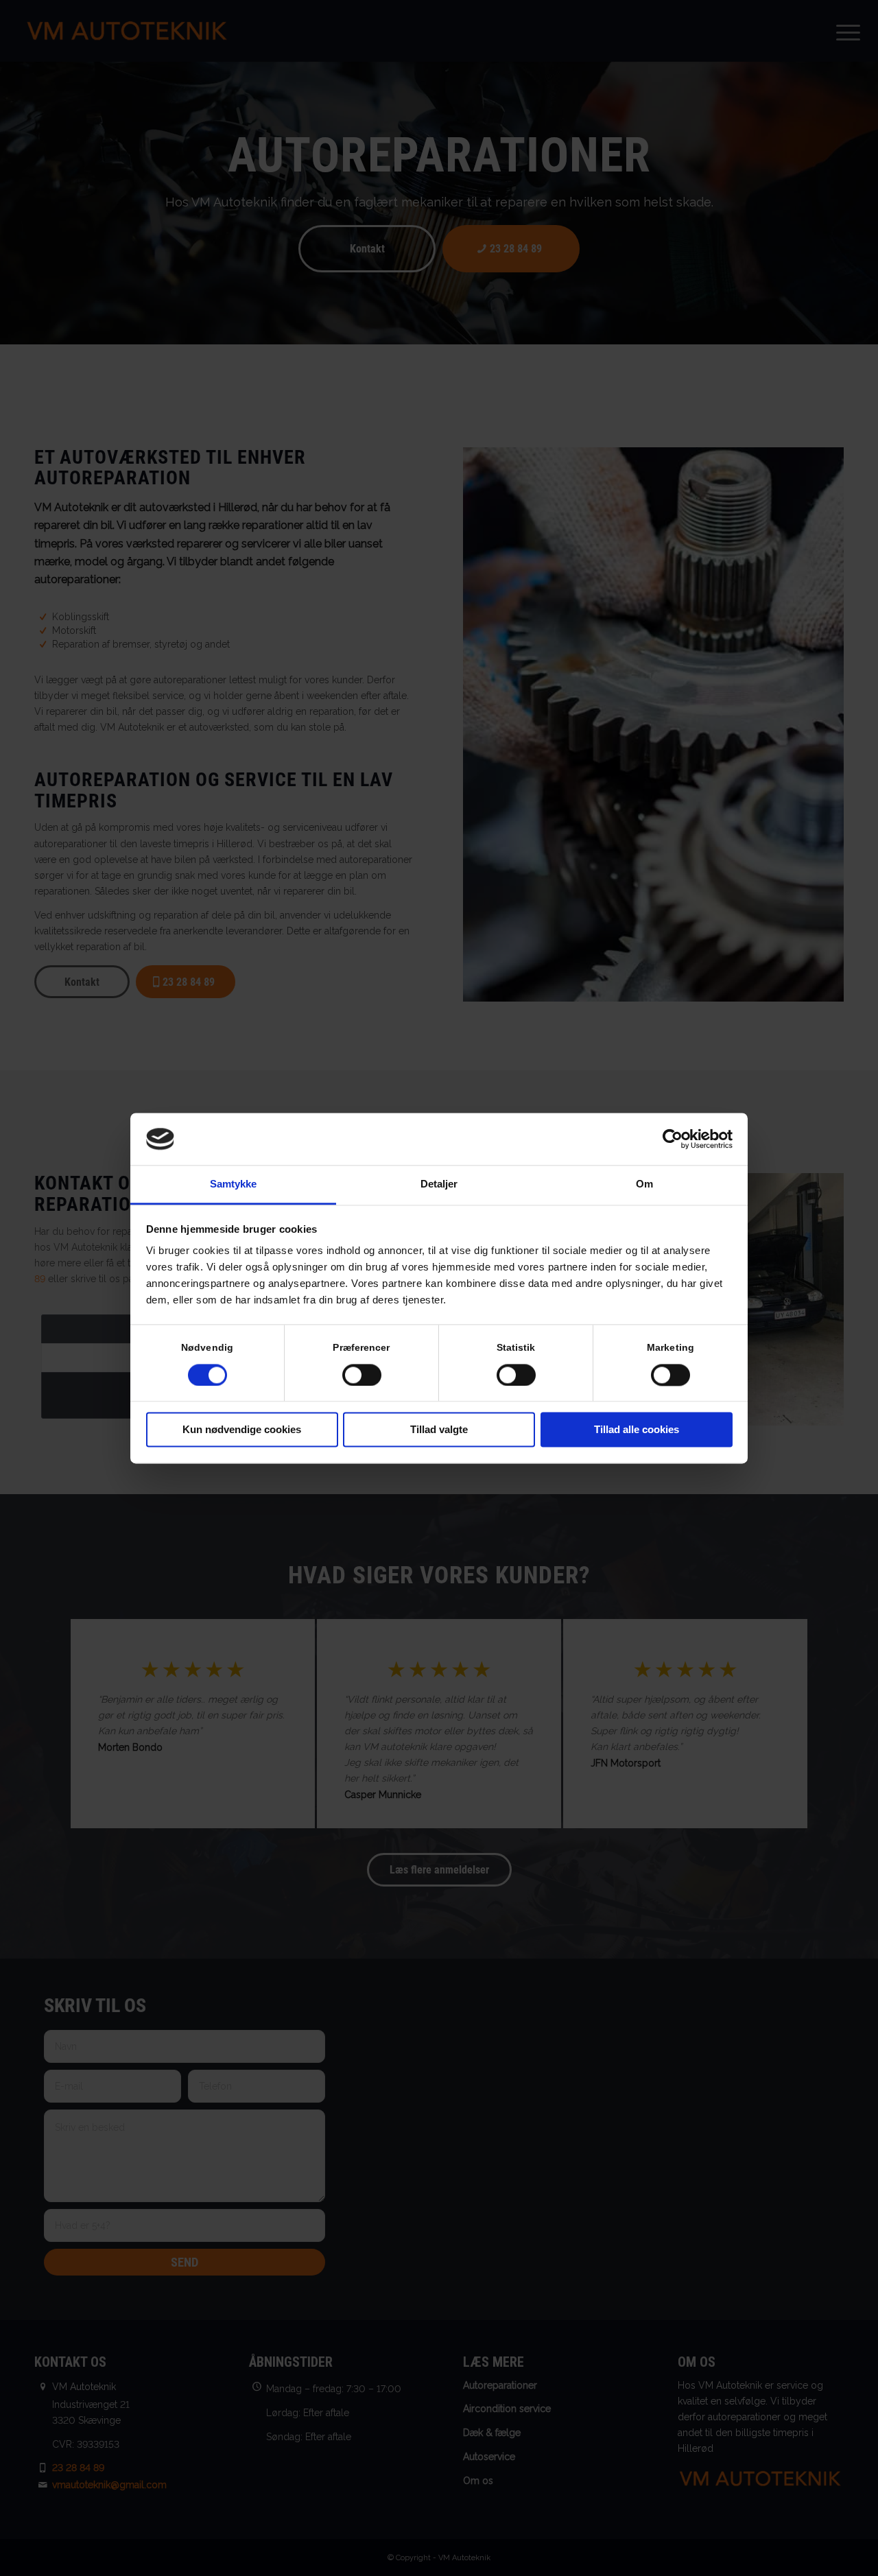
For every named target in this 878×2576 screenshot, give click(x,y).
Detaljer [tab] (439, 1184)
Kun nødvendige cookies (242, 1430)
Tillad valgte (439, 1430)
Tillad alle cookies (637, 1430)
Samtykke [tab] (234, 1184)
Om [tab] (644, 1184)
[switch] (362, 1375)
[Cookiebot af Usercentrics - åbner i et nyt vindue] (673, 1139)
